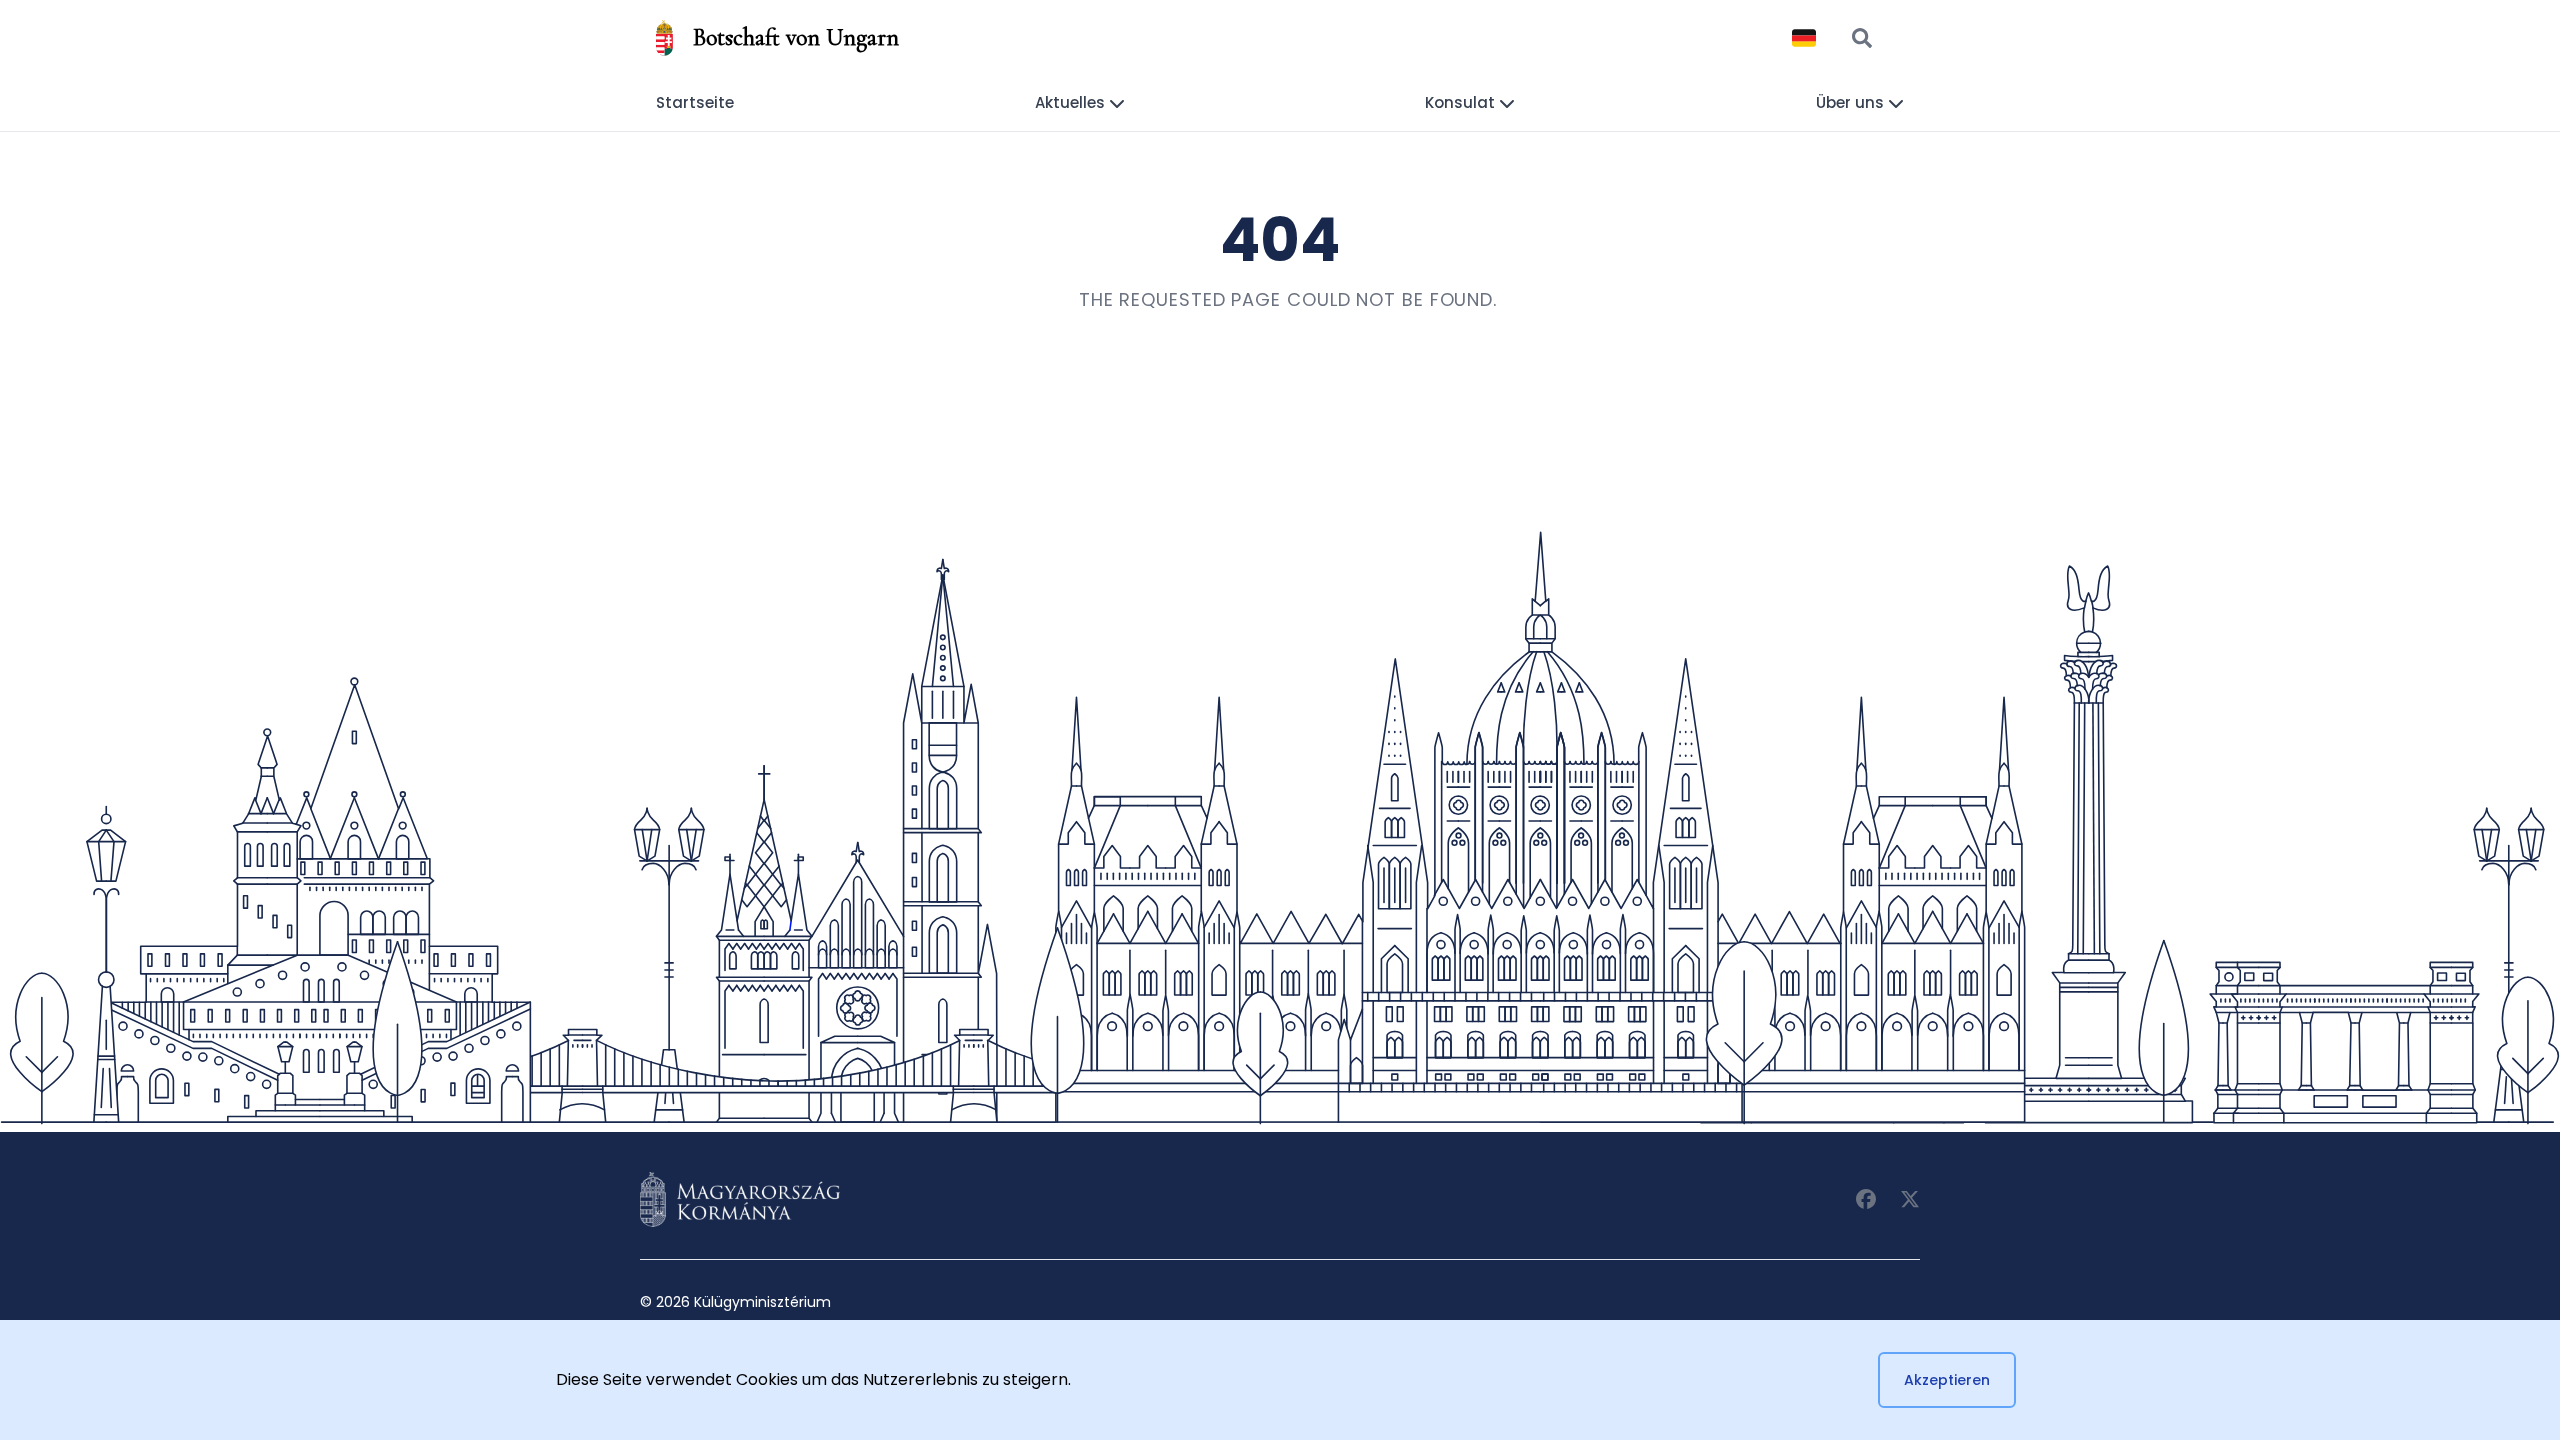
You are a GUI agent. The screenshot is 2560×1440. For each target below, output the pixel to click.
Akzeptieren (1947, 1380)
